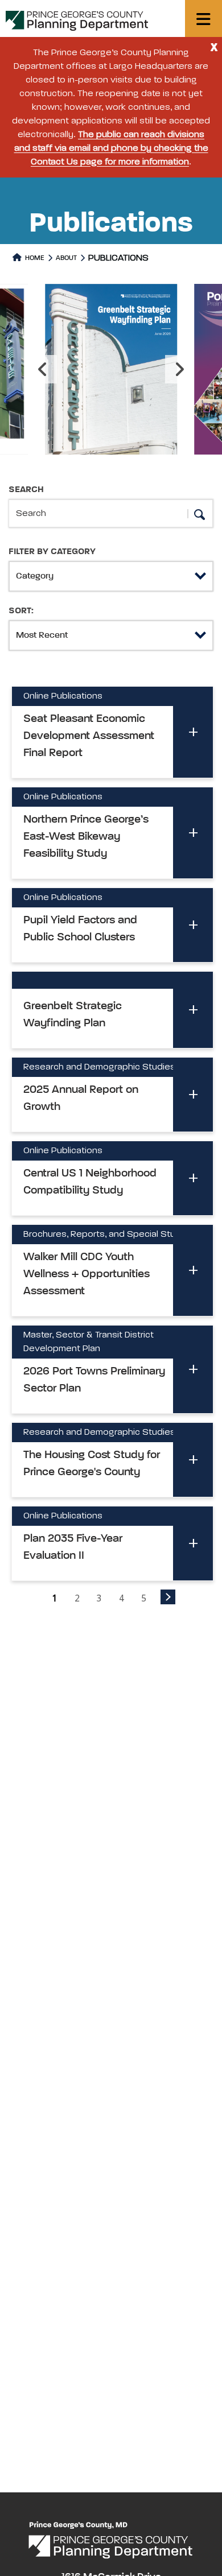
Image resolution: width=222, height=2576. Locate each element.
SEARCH (26, 490)
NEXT (168, 1597)
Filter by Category (52, 552)
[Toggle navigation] (203, 18)
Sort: (21, 611)
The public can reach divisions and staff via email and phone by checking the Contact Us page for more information (111, 148)
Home (34, 258)
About (66, 258)
